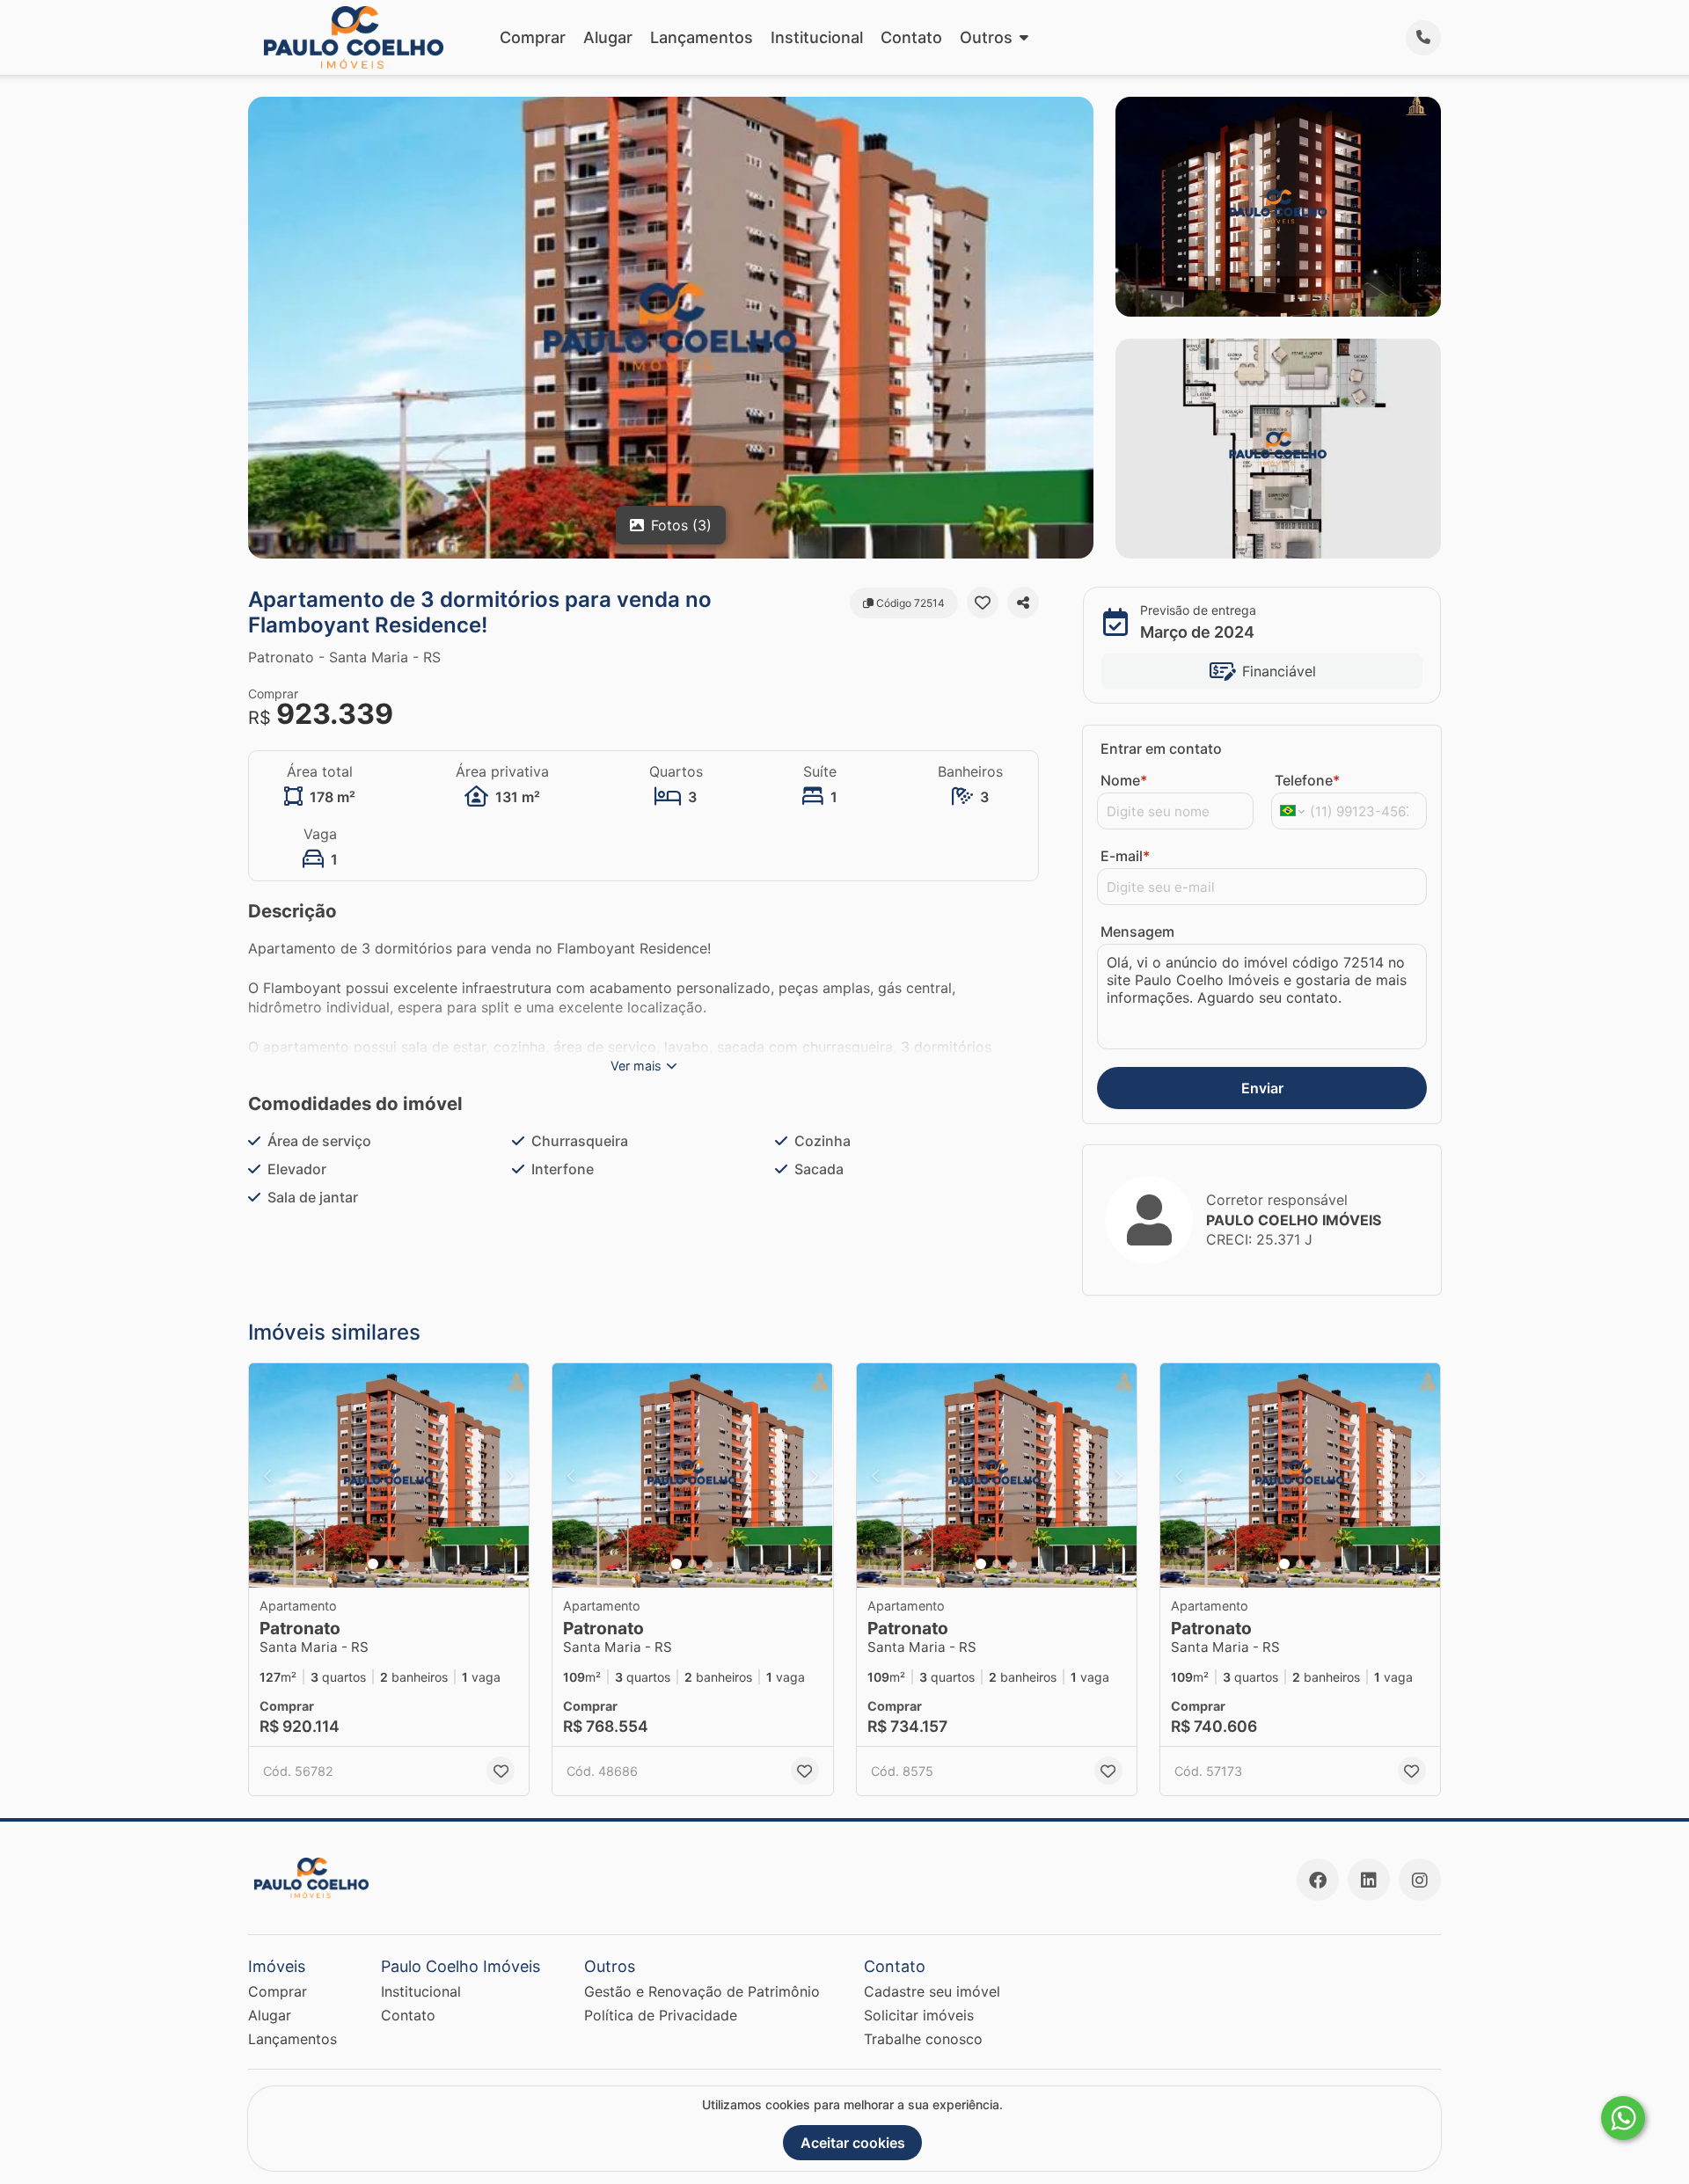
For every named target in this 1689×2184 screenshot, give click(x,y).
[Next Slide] (510, 1475)
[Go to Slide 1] (373, 1564)
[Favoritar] (983, 603)
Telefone (1307, 780)
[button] (389, 1475)
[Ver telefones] (1423, 38)
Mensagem (1137, 931)
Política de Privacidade (661, 2015)
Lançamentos (702, 37)
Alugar (608, 37)
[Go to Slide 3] (405, 1564)
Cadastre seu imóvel (932, 1991)
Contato (911, 37)
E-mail (1125, 856)
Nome (1124, 780)
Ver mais (636, 1066)
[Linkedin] (1369, 1880)
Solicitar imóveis (919, 2015)
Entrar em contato (1161, 749)
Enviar (1262, 1088)
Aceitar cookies (853, 2143)
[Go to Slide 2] (389, 1564)
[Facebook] (1318, 1880)
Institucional (817, 37)
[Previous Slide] (267, 1475)
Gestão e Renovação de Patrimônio (702, 1991)
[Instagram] (1420, 1880)
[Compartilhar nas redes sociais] (1023, 603)
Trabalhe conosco (923, 2039)
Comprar (533, 37)
